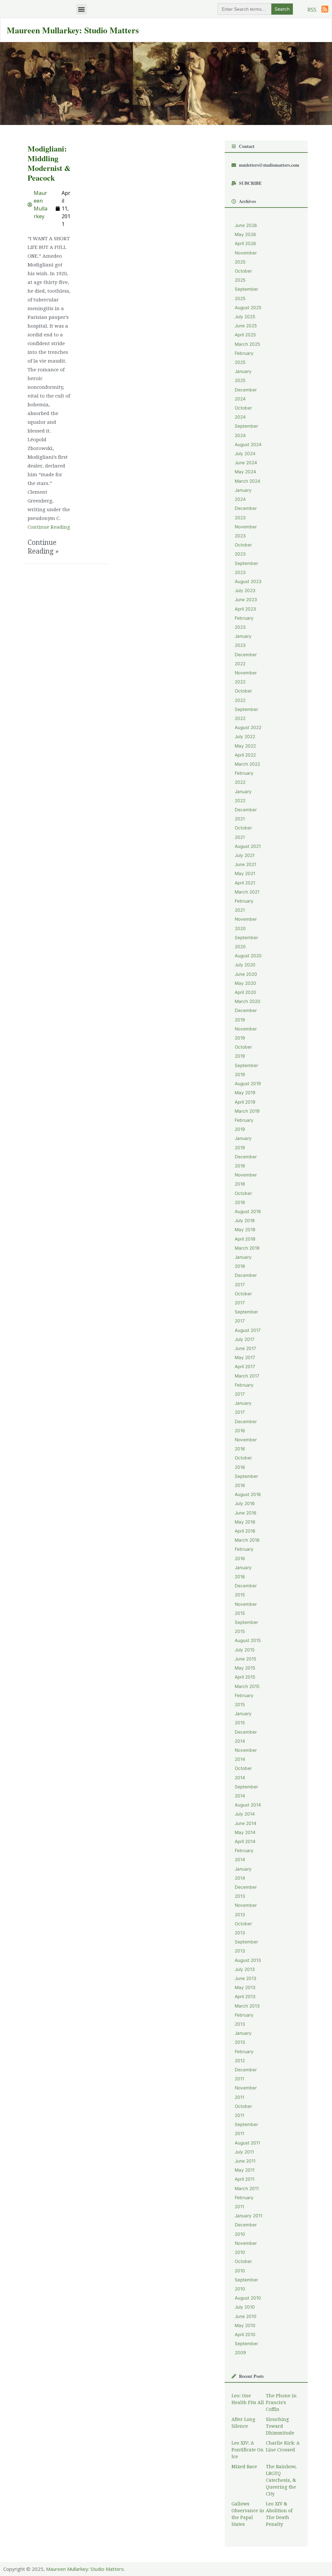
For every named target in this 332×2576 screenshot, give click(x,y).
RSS (312, 10)
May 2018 (245, 1230)
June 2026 (246, 225)
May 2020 (245, 983)
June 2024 (246, 463)
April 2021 (245, 883)
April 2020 (245, 992)
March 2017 (247, 1376)
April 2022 (245, 755)
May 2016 (245, 1522)
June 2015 (245, 1659)
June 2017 (245, 1348)
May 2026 (245, 234)
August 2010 (248, 2298)
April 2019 (245, 1102)
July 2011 (244, 2152)
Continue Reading (49, 527)
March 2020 (248, 1001)
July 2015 (245, 1650)
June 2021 (245, 864)
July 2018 (245, 1221)
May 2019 (245, 1093)
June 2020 (246, 974)
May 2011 (245, 2170)
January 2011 (249, 2216)
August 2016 (248, 1494)
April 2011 (245, 2179)
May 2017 (245, 1357)
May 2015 (245, 1668)
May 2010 (245, 2325)
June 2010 (246, 2316)
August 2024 (248, 444)
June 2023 (246, 600)
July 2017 (245, 1339)
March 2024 (248, 481)
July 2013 (245, 1969)
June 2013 (246, 1978)
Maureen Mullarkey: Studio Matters (73, 30)
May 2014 (245, 1832)
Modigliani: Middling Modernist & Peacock (49, 163)
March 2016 (247, 1540)
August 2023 (248, 581)
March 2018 (247, 1248)
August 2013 (248, 1960)
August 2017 (248, 1330)
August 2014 (248, 1805)
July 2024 (245, 454)
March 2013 (247, 2006)
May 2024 (245, 472)
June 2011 (245, 2161)
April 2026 (245, 243)
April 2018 (245, 1239)
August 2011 (247, 2143)
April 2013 (245, 1997)
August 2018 (248, 1211)
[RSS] (325, 9)
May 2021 (245, 873)
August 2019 (248, 1084)
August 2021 (248, 846)
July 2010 (245, 2307)
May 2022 (245, 746)
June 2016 (246, 1513)
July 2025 (245, 317)
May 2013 (245, 1987)
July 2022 (245, 737)
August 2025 (248, 308)
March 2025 (247, 344)
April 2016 (245, 1531)
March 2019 (247, 1111)
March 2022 (247, 764)
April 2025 (245, 335)
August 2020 (248, 956)
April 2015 (245, 1677)
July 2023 (245, 591)
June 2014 (246, 1823)
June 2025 (246, 326)
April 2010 (245, 2334)
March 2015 (247, 1686)
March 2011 (247, 2188)
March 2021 (247, 892)
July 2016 (245, 1503)
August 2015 (248, 1640)
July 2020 (245, 965)
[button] (82, 9)
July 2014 (245, 1814)
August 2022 (248, 727)
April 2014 (245, 1841)
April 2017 (245, 1367)
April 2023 (245, 609)
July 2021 (245, 855)
